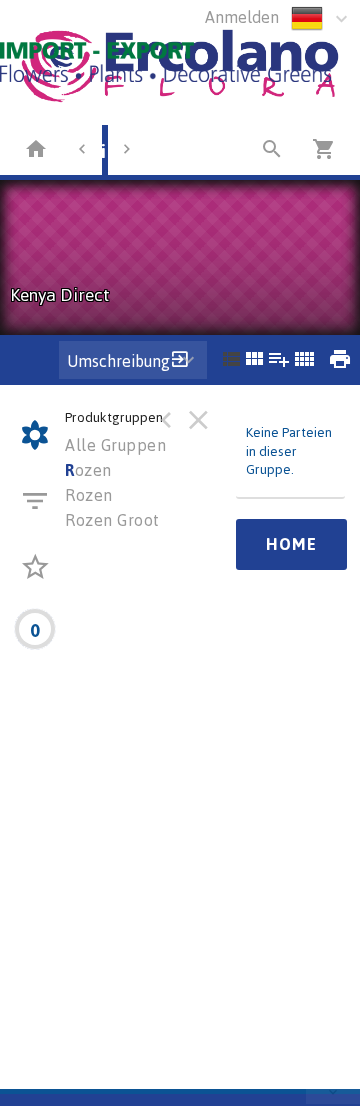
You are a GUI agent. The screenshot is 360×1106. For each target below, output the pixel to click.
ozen (88, 470)
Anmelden (242, 17)
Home (291, 544)
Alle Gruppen (115, 445)
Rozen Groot (112, 520)
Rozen (89, 495)
